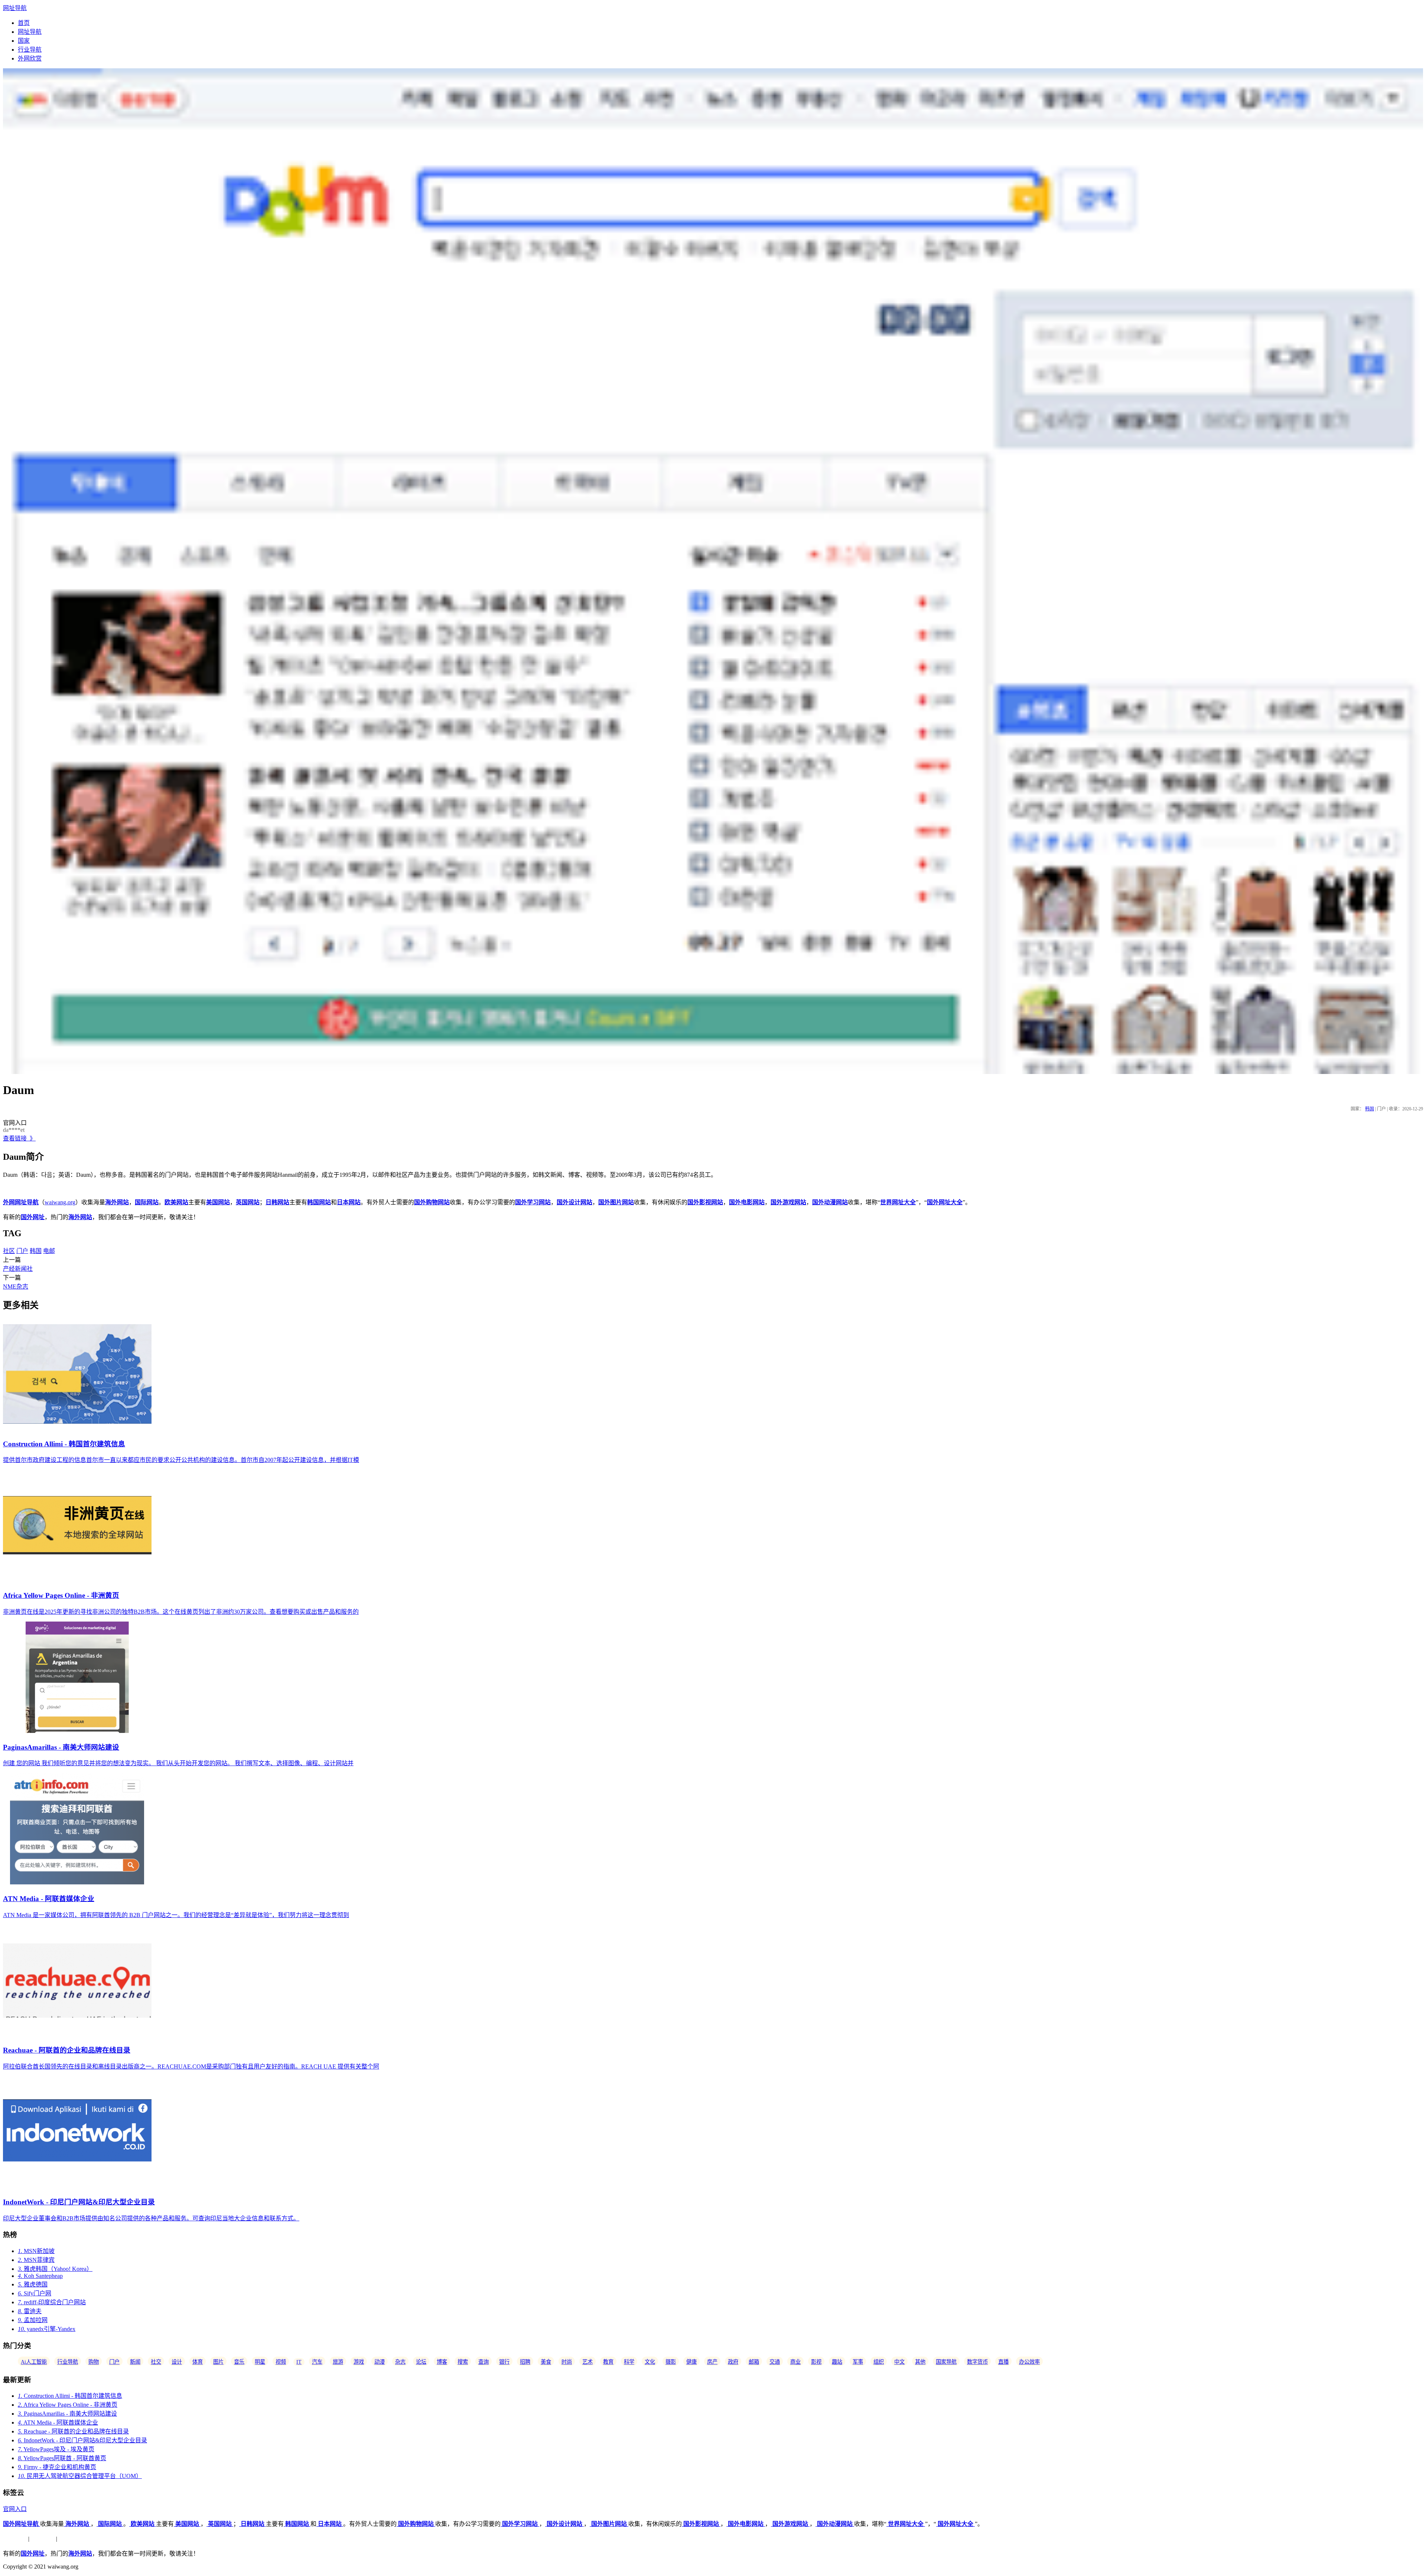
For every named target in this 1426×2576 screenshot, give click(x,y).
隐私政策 (43, 2539)
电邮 (49, 1251)
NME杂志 (16, 1287)
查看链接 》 (19, 1138)
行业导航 (30, 50)
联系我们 (71, 2539)
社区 (9, 1251)
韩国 (1370, 1109)
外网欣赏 (30, 58)
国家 (24, 41)
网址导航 (15, 8)
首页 (24, 23)
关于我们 (15, 2539)
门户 (22, 1251)
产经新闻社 (18, 1269)
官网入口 (15, 2509)
